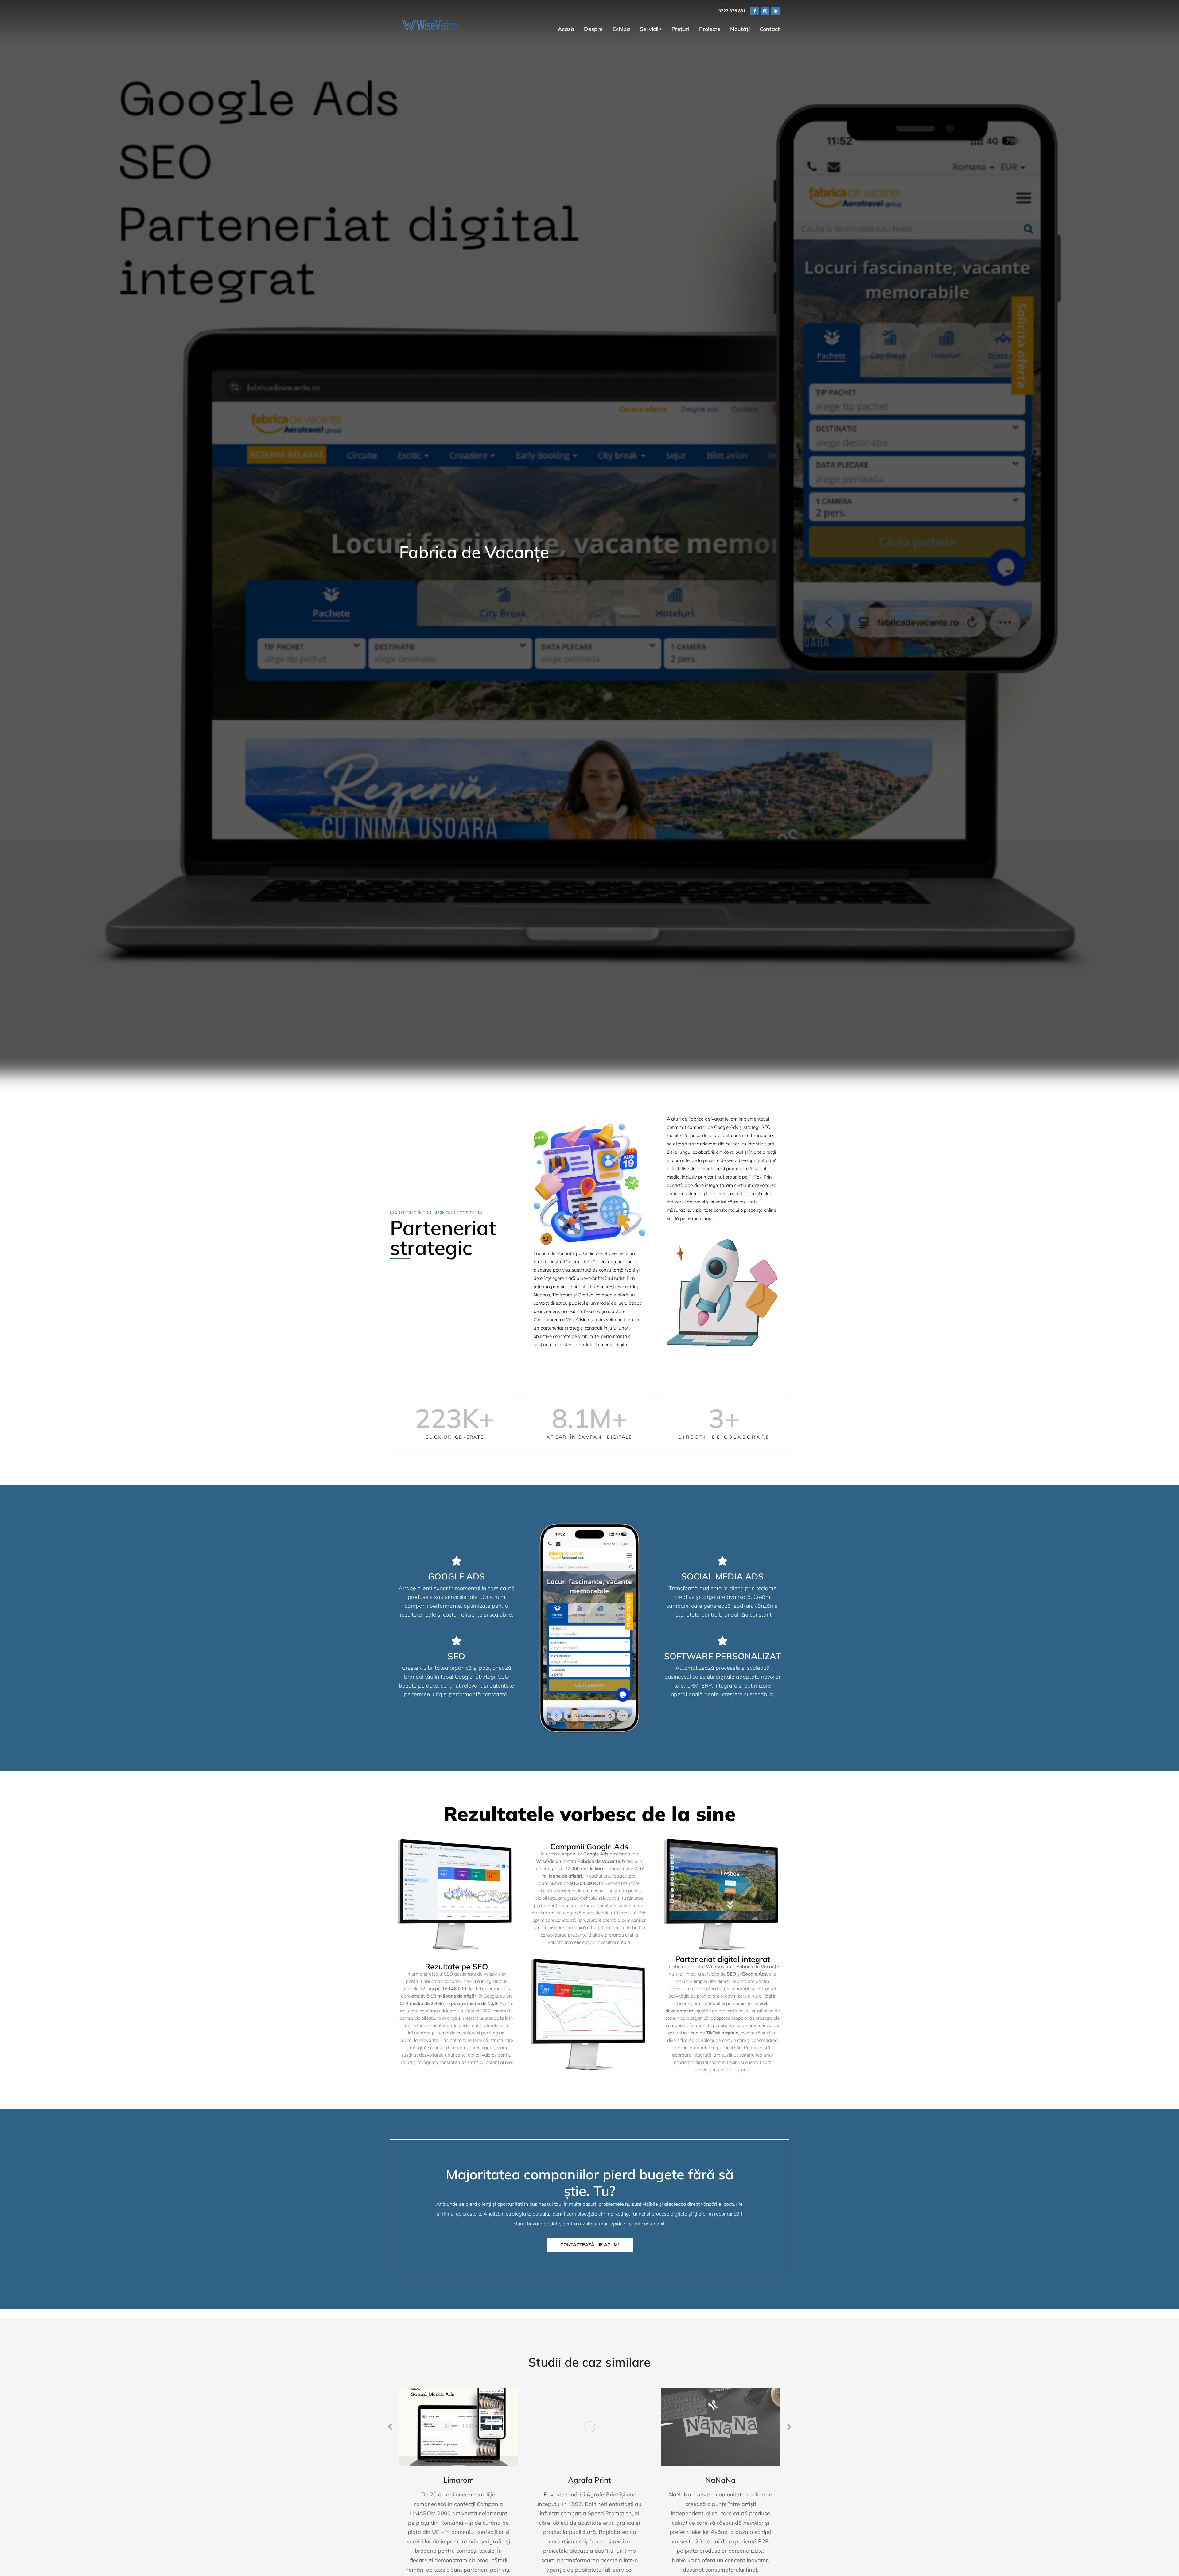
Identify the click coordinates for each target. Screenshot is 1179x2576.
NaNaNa (720, 2480)
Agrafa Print (589, 2480)
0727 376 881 (732, 11)
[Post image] (459, 2427)
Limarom (459, 2480)
